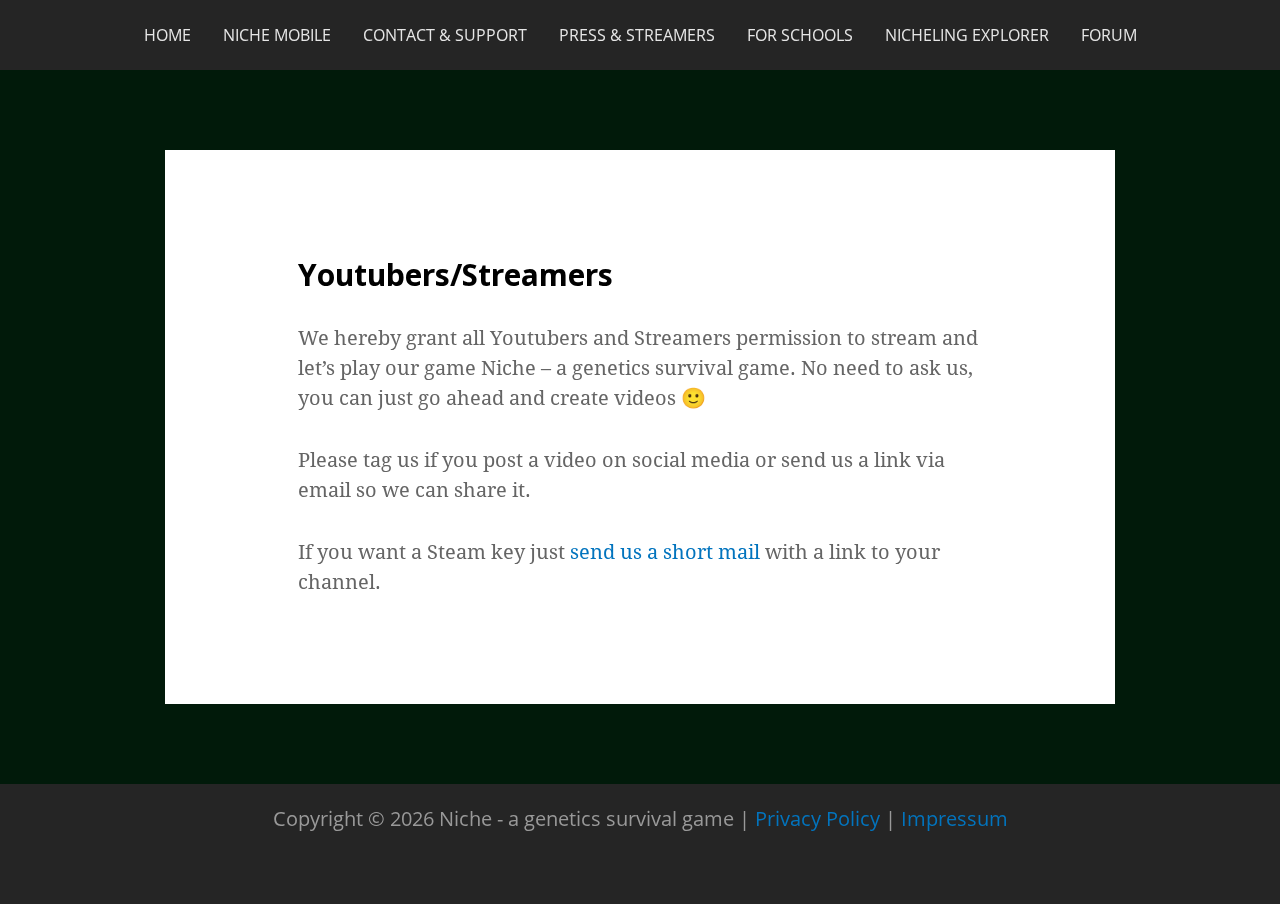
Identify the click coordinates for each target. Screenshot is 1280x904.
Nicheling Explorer (967, 35)
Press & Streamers (637, 35)
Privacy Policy (817, 818)
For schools (800, 35)
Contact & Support (445, 35)
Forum (1109, 35)
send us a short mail (665, 551)
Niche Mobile (277, 35)
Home (167, 35)
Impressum (954, 818)
